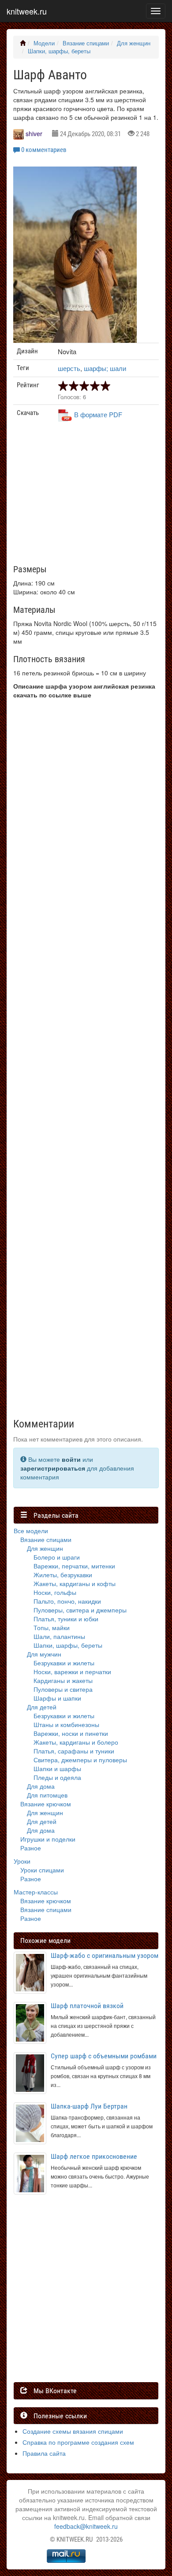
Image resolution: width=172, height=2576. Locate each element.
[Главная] (23, 43)
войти (71, 1459)
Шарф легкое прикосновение (94, 2156)
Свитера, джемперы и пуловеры (80, 1760)
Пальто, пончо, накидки (67, 1601)
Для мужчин (44, 1654)
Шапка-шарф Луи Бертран (89, 2106)
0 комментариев (44, 150)
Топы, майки (52, 1627)
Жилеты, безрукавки (63, 1575)
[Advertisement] (85, 497)
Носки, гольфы (55, 1592)
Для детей (42, 1707)
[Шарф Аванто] (75, 259)
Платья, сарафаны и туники (74, 1751)
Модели (44, 43)
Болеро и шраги (57, 1557)
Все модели (31, 1531)
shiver (34, 133)
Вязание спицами (86, 43)
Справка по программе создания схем (78, 2442)
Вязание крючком (46, 1804)
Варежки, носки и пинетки (71, 1733)
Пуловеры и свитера (63, 1689)
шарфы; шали (105, 368)
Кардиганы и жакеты (63, 1680)
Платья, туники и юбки (66, 1619)
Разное (31, 1848)
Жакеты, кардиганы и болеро (76, 1742)
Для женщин (134, 43)
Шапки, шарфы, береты (59, 51)
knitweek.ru (27, 11)
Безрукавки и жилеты (64, 1663)
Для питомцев (47, 1795)
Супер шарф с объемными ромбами (104, 2056)
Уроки (22, 1861)
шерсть (69, 368)
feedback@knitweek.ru (86, 2526)
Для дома (41, 1786)
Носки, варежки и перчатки (72, 1672)
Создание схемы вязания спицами (73, 2431)
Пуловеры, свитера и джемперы (80, 1610)
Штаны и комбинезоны (66, 1724)
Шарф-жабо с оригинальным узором (105, 1955)
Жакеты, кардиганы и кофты (75, 1583)
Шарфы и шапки (57, 1698)
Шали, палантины (59, 1636)
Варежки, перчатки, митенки (74, 1566)
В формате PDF (98, 414)
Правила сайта (44, 2453)
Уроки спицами (42, 1870)
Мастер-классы (36, 1892)
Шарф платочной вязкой (87, 2006)
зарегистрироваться (53, 1468)
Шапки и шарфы (57, 1768)
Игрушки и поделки (48, 1839)
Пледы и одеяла (57, 1777)
